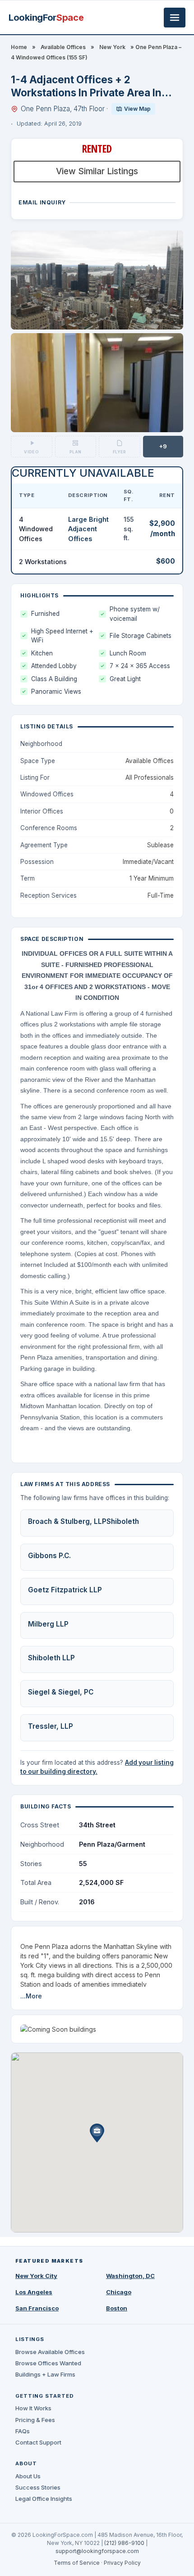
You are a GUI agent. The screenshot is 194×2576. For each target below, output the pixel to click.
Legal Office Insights (44, 2499)
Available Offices (63, 47)
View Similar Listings (97, 171)
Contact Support (38, 2442)
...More (31, 1996)
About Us (28, 2476)
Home (19, 47)
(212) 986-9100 (124, 2543)
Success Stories (38, 2487)
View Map (137, 109)
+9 (163, 446)
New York (112, 47)
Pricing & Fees (35, 2420)
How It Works (33, 2408)
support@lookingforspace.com (97, 2551)
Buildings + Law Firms (45, 2374)
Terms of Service (77, 2563)
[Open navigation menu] (175, 18)
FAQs (23, 2431)
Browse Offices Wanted (48, 2363)
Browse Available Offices (50, 2352)
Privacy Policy (122, 2563)
